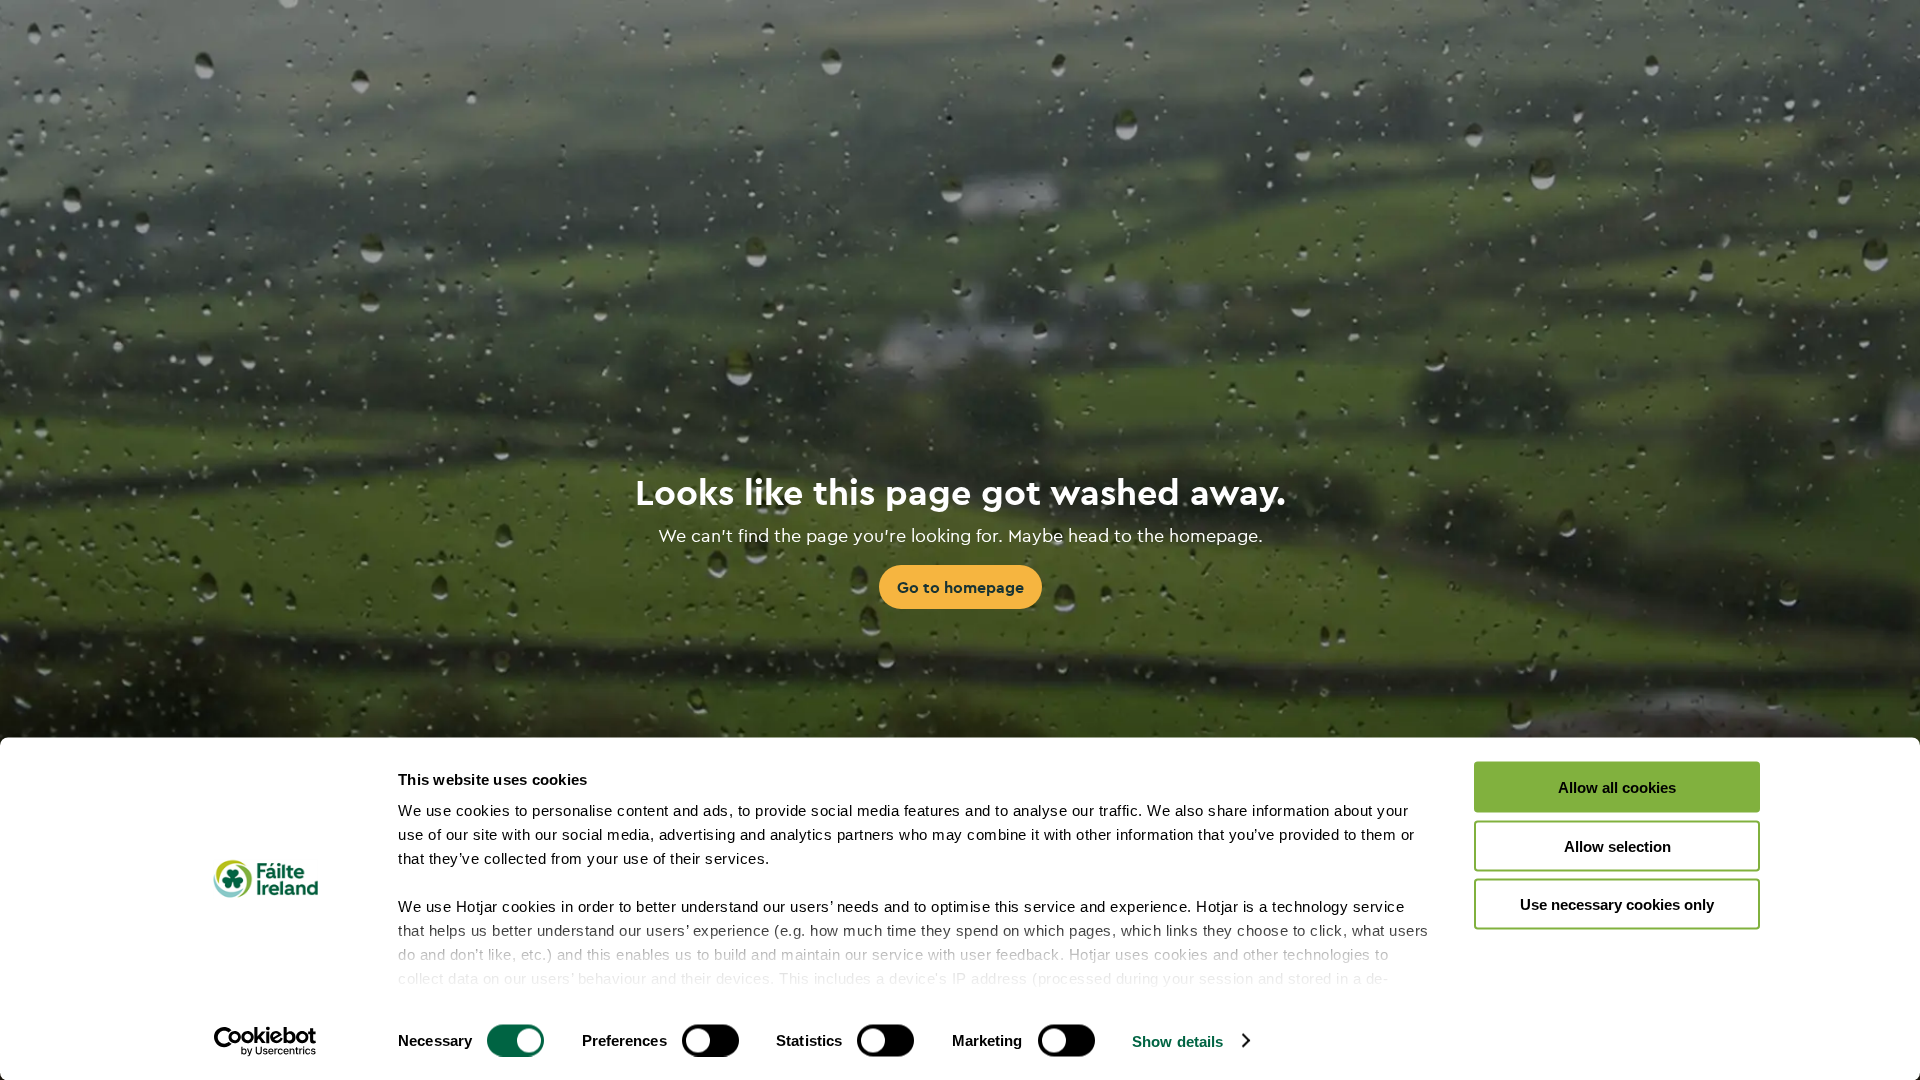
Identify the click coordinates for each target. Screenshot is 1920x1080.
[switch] (710, 1040)
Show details (1177, 1040)
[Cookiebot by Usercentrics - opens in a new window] (265, 1041)
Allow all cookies (1617, 787)
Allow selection (1617, 845)
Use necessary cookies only (1617, 904)
